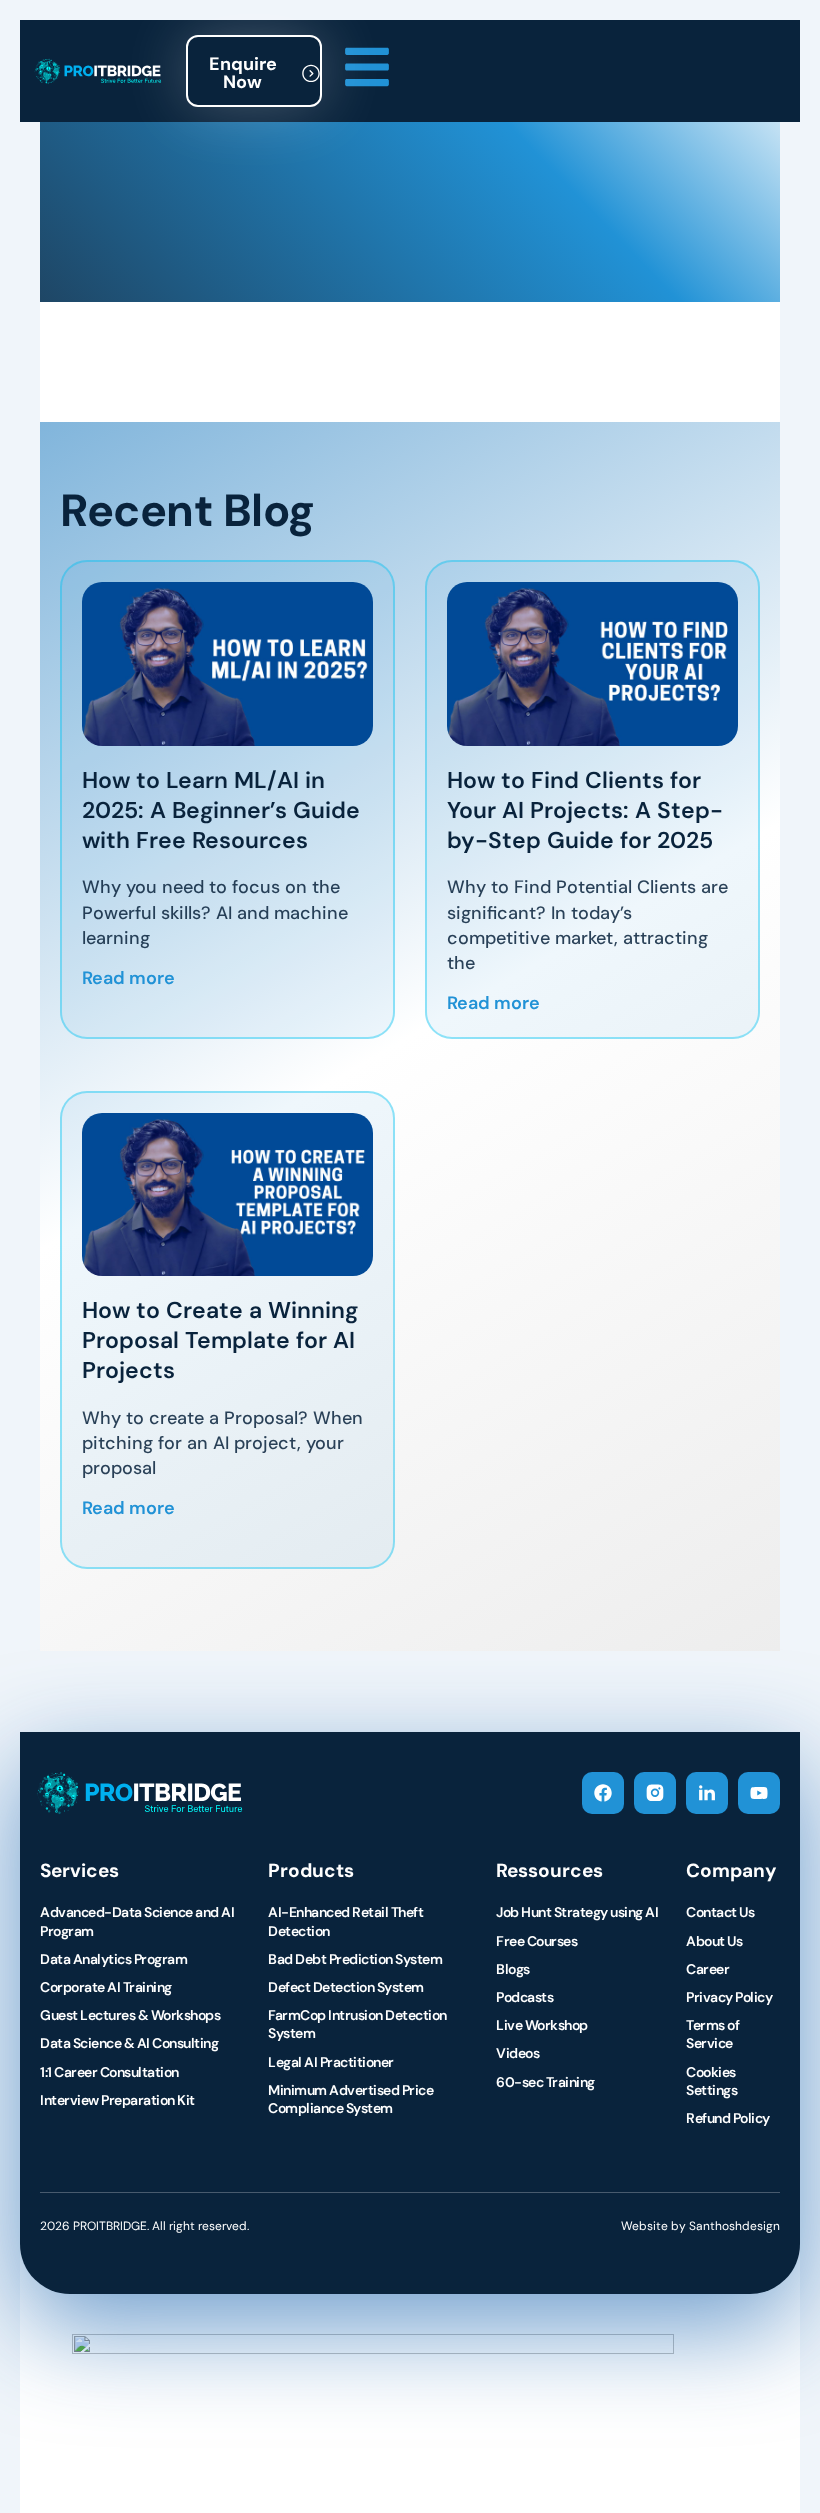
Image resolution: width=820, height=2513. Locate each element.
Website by (700, 2226)
